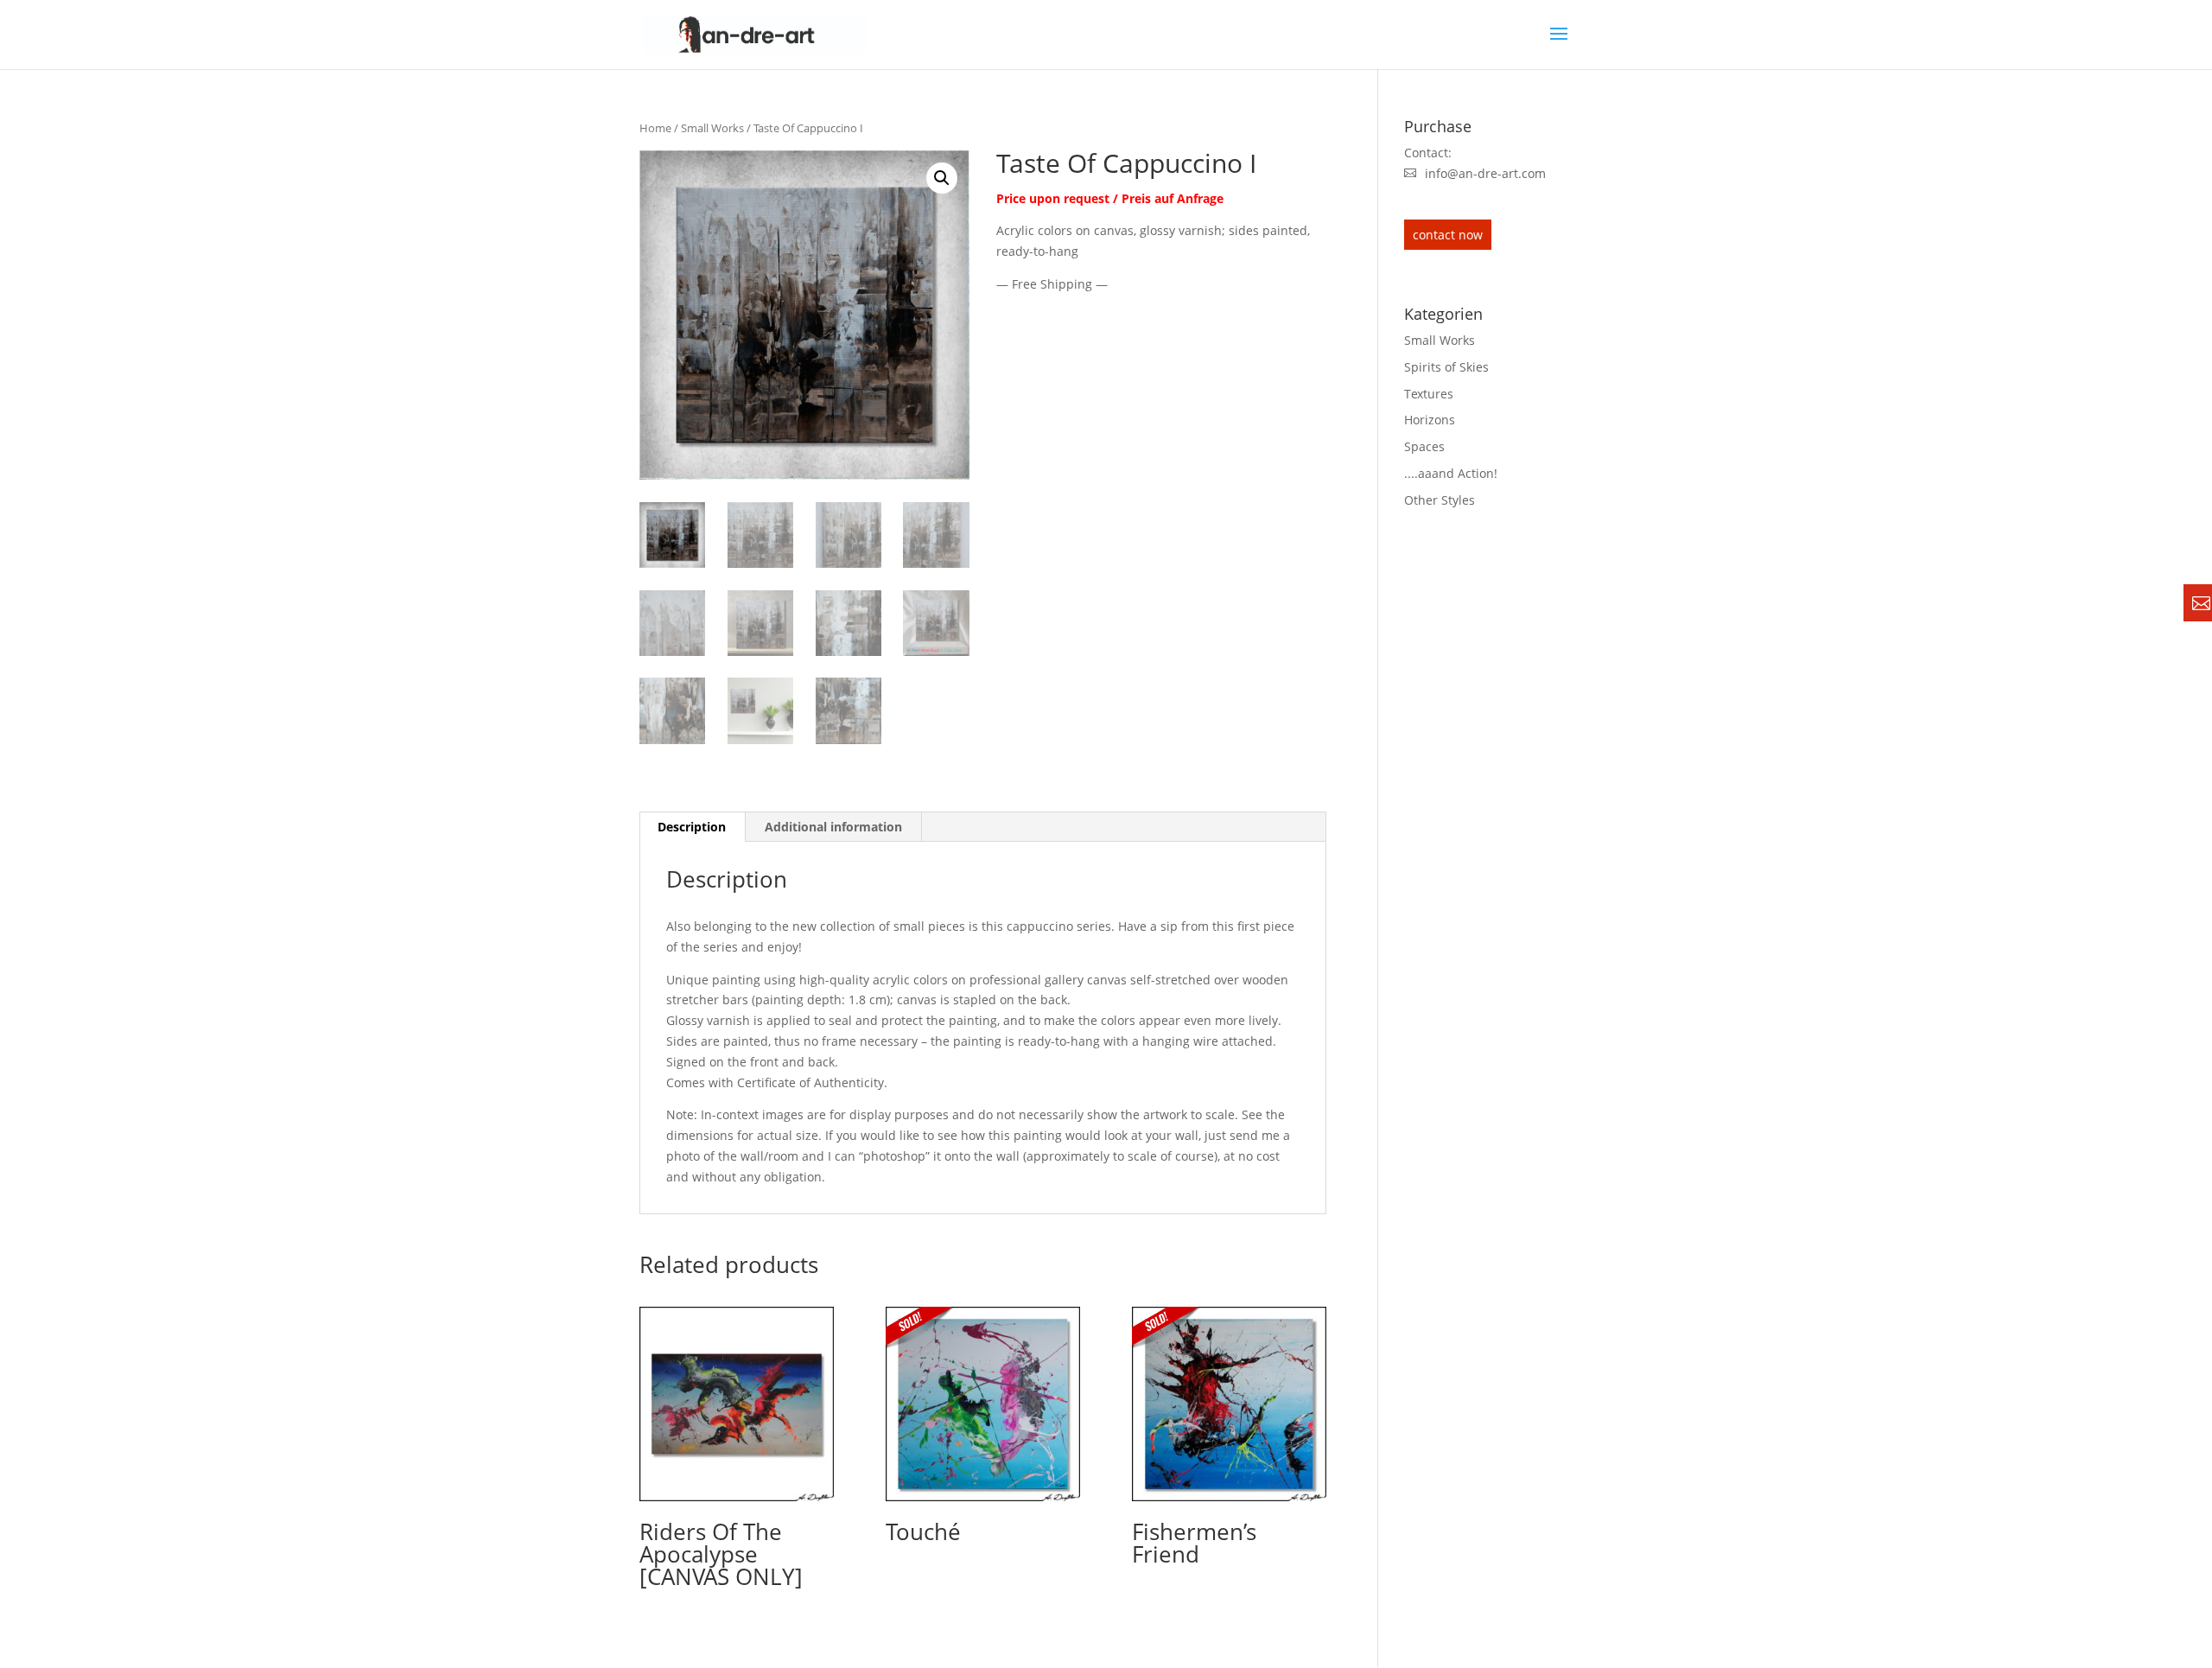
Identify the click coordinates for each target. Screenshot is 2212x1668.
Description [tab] (692, 827)
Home (655, 128)
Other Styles (1440, 500)
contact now (1448, 235)
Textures (1429, 394)
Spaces (1424, 446)
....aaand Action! (1451, 473)
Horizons (1430, 420)
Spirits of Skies (1446, 367)
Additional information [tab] (833, 827)
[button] (942, 178)
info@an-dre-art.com (1485, 173)
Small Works (712, 128)
